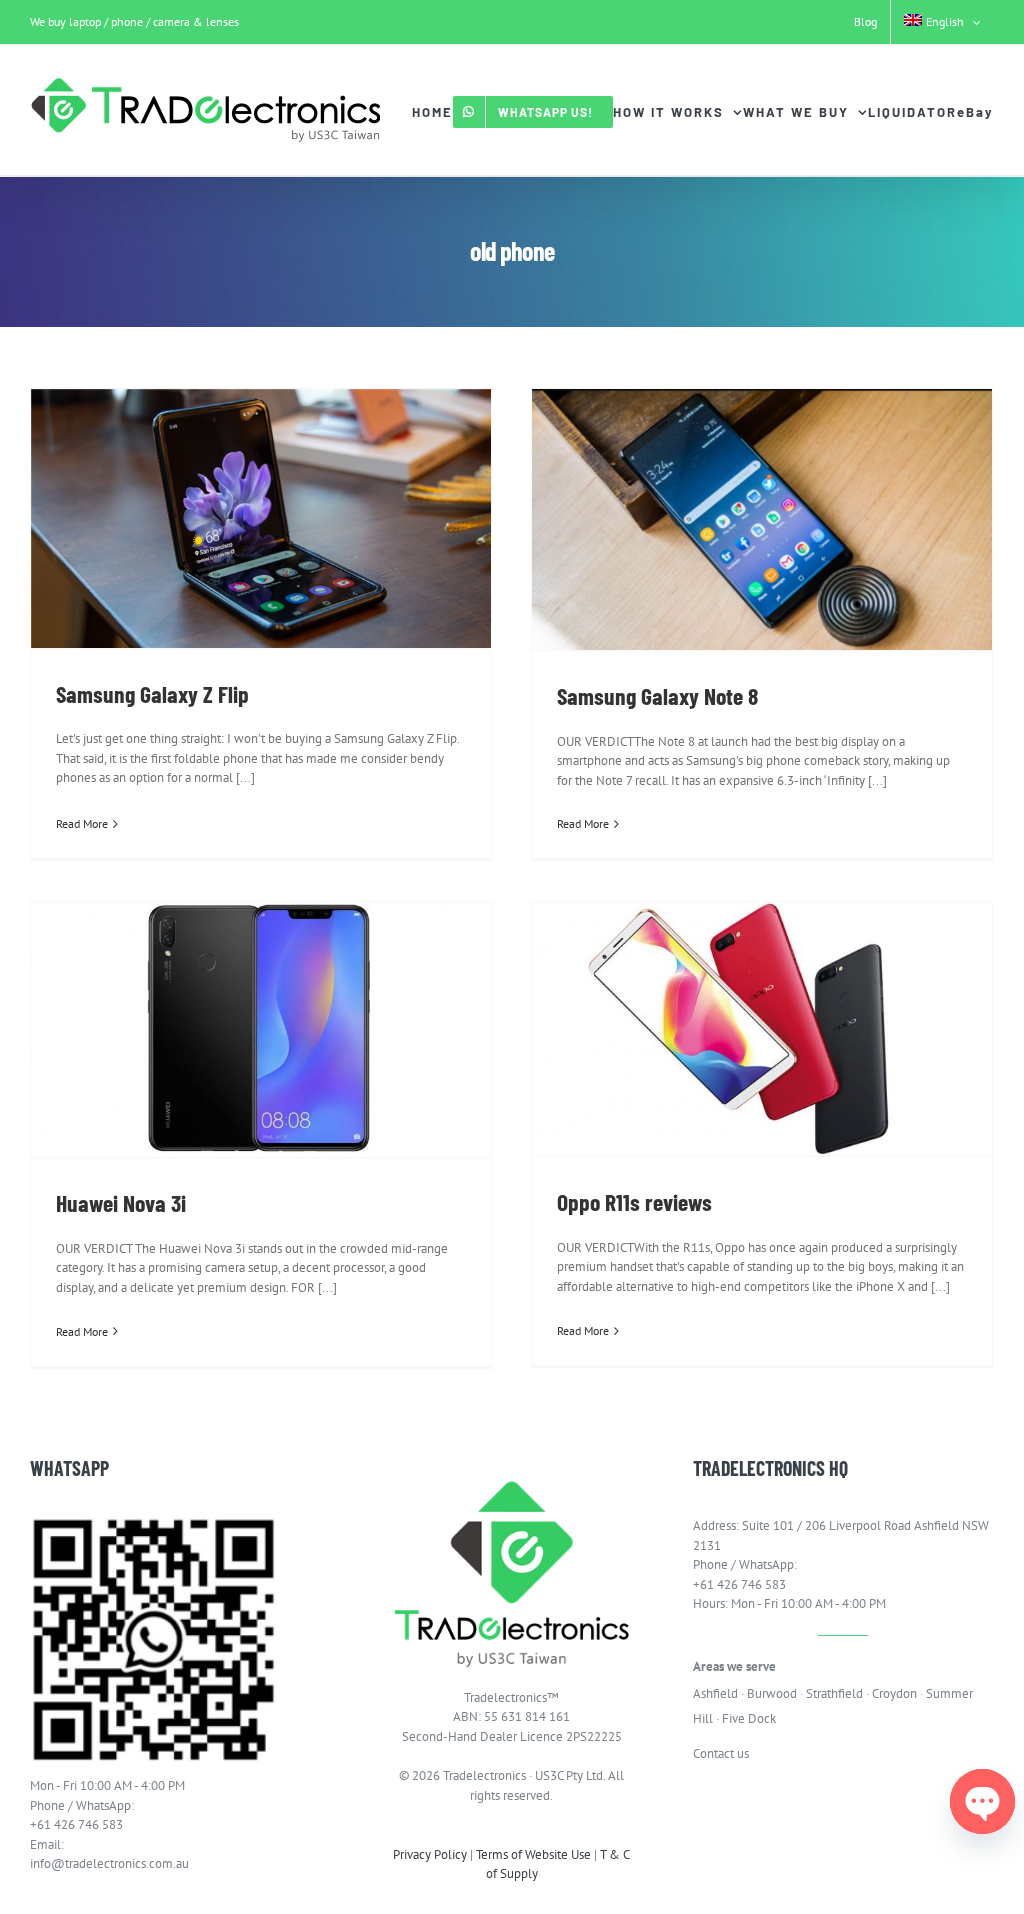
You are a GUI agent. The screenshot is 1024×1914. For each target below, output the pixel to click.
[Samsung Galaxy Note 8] (762, 519)
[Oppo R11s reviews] (762, 1029)
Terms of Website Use (533, 1854)
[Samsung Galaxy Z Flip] (261, 518)
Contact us (721, 1753)
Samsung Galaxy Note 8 (657, 695)
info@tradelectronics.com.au (109, 1863)
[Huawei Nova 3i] (261, 1029)
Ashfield (715, 1693)
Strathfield (834, 1693)
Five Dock (749, 1718)
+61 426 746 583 (76, 1824)
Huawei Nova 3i (121, 1202)
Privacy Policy (430, 1854)
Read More (82, 823)
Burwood (772, 1693)
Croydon (894, 1693)
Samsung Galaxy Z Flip (152, 693)
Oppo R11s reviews (634, 1201)
